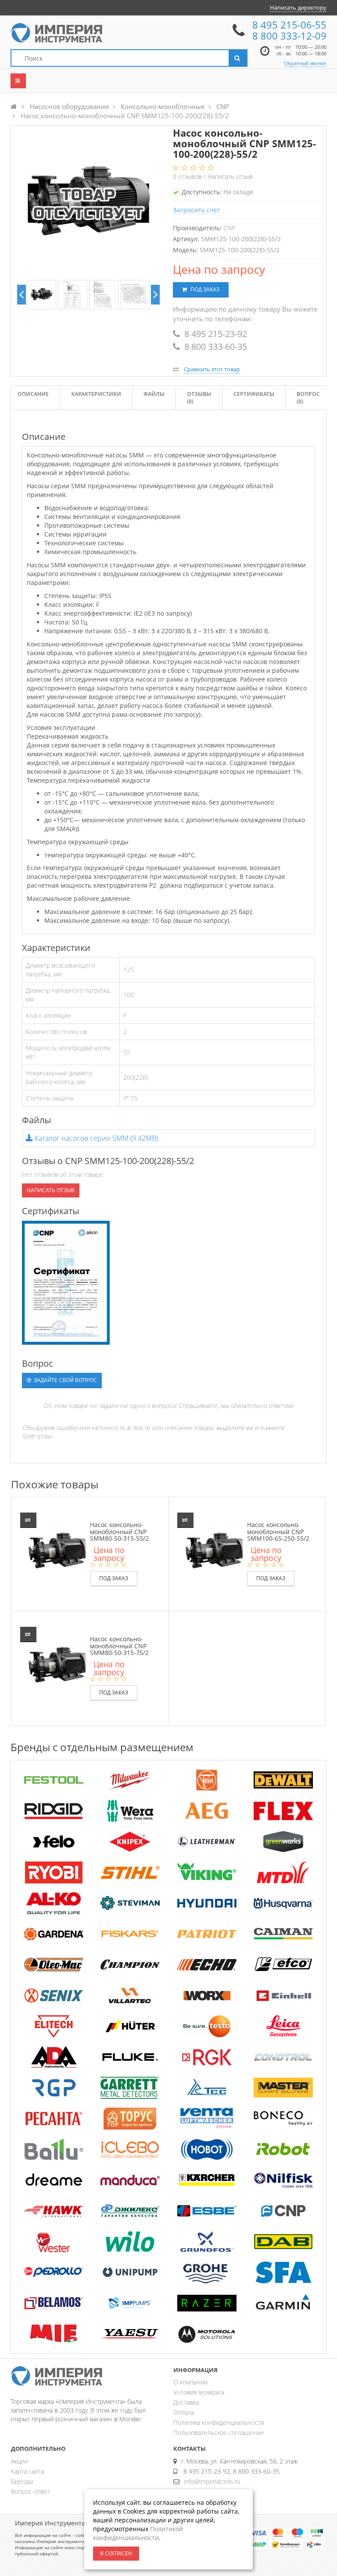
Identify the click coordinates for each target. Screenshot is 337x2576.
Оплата (184, 2412)
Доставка (186, 2402)
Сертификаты (254, 394)
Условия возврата (199, 2392)
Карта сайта (27, 2471)
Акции (19, 2461)
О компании (190, 2382)
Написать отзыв (230, 176)
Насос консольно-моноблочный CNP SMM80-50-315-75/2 (119, 1646)
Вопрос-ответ (30, 2491)
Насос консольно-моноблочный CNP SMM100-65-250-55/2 (278, 1531)
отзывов (188, 176)
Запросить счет (197, 210)
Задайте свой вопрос (65, 1380)
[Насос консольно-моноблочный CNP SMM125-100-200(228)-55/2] (41, 295)
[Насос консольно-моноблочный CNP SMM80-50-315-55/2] (59, 1551)
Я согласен (116, 2553)
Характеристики (96, 394)
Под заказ (204, 289)
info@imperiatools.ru (212, 2481)
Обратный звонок (305, 63)
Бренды (22, 2481)
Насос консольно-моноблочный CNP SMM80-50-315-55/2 (119, 1531)
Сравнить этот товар (212, 369)
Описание (33, 394)
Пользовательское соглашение (219, 2433)
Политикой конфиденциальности (138, 2533)
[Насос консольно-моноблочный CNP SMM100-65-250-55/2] (216, 1551)
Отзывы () (199, 398)
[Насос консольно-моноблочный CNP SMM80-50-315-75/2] (59, 1665)
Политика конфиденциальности (219, 2422)
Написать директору (298, 7)
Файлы (154, 394)
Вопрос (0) (308, 398)
